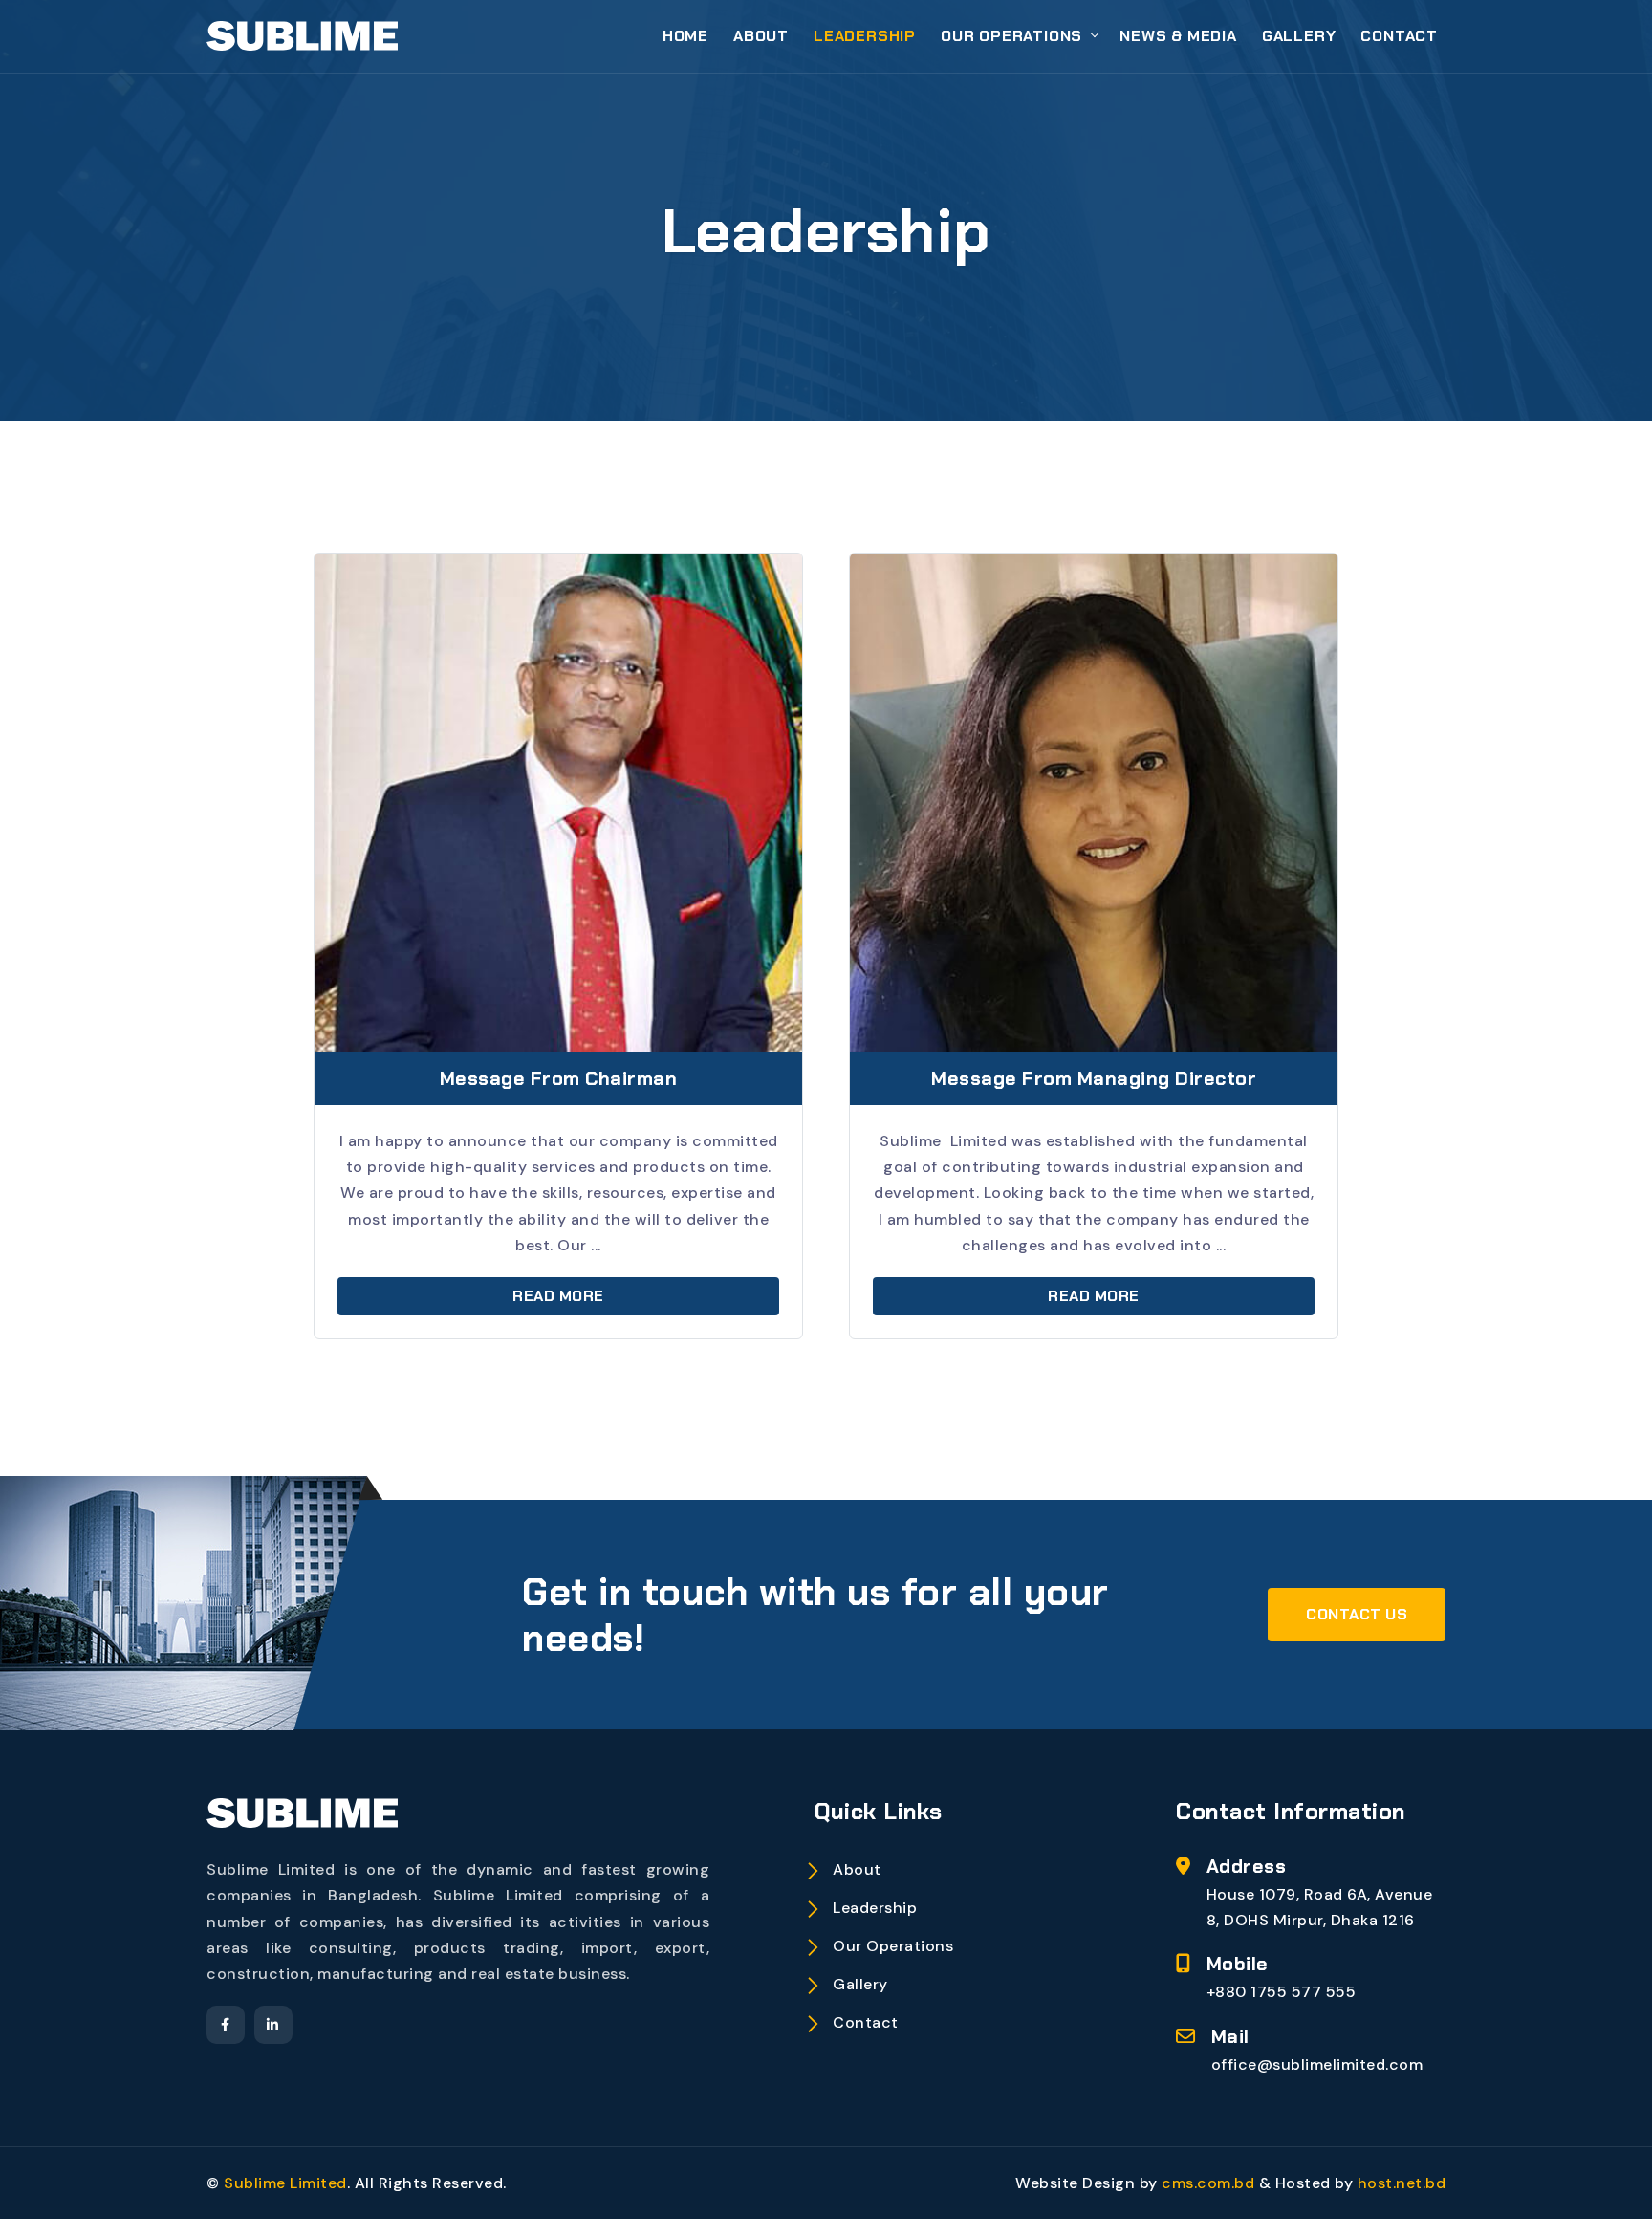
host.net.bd (1402, 2183)
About (761, 36)
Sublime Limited (285, 2183)
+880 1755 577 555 (1282, 1992)
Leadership (865, 36)
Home (685, 36)
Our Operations (1011, 36)
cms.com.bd (1210, 2183)
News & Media (1178, 36)
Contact (1399, 36)
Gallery (1299, 36)
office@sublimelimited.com (1317, 2064)
